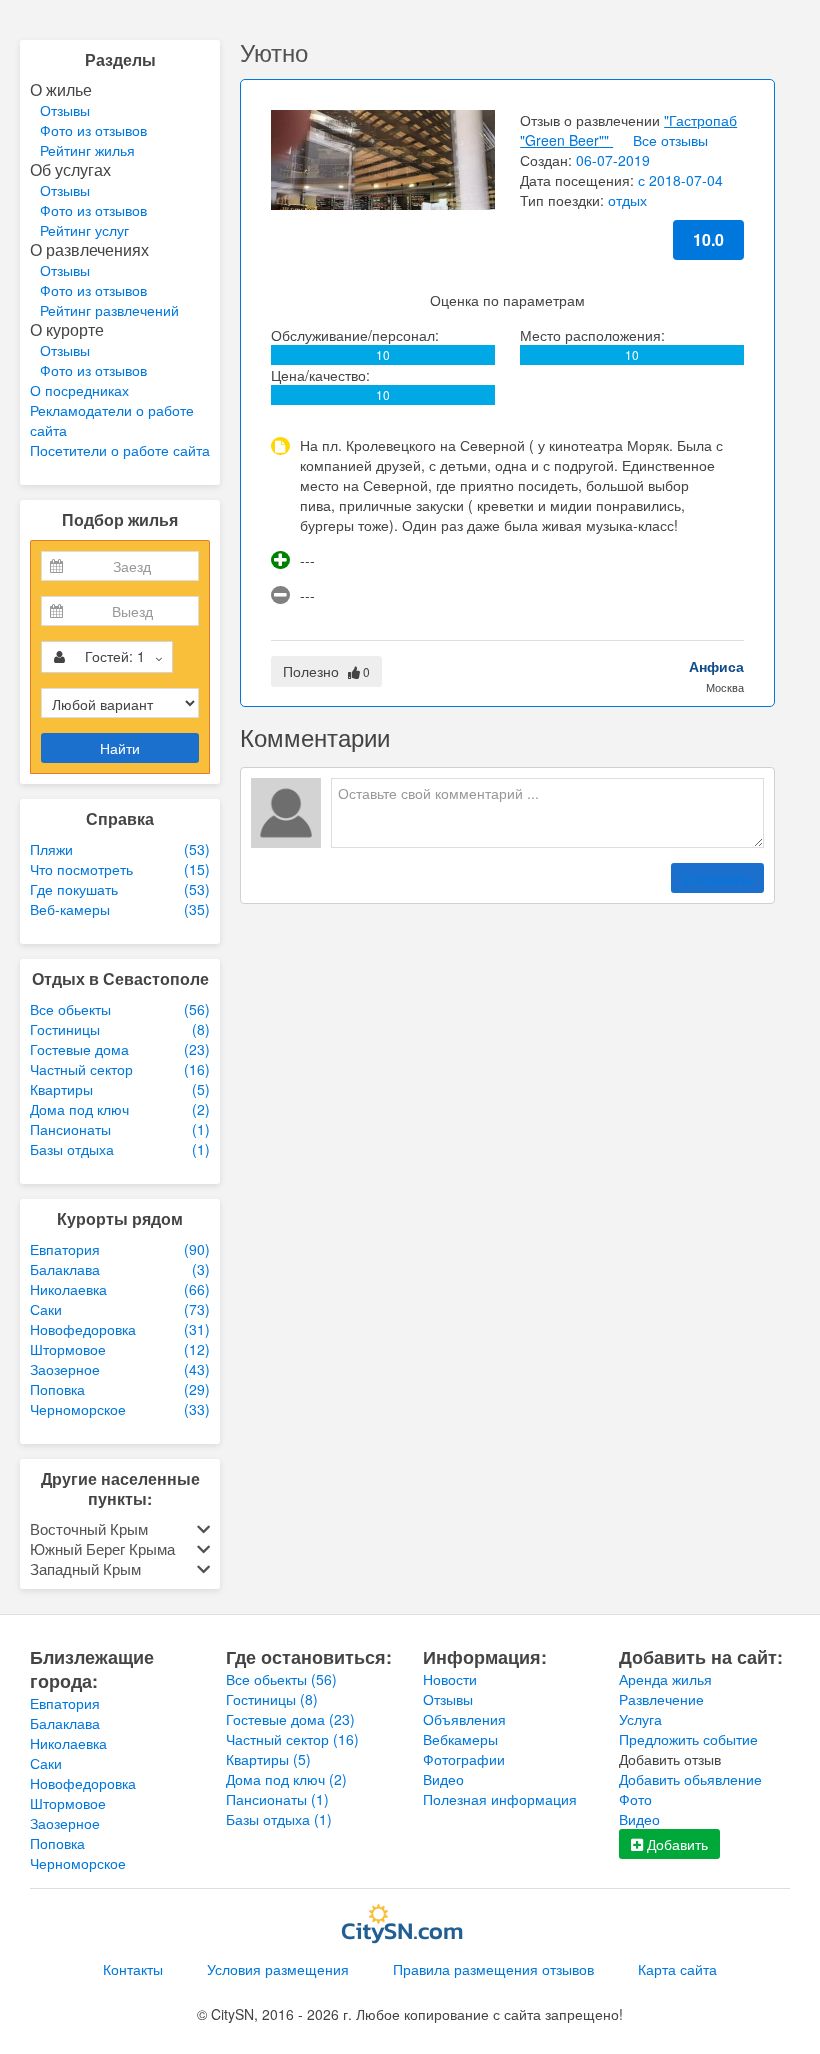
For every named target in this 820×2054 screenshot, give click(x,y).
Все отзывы (670, 140)
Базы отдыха (279, 1819)
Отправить (717, 878)
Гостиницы (272, 1699)
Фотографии (464, 1759)
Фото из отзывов (93, 130)
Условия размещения (278, 1969)
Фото (635, 1799)
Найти (120, 748)
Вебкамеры (460, 1739)
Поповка (57, 1843)
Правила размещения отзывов (493, 1969)
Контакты (133, 1969)
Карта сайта (677, 1969)
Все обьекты (281, 1679)
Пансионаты (277, 1799)
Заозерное (65, 1823)
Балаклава (65, 1723)
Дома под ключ (286, 1779)
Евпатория (65, 1703)
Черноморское (78, 1863)
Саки (46, 1763)
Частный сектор (292, 1739)
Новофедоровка (83, 1783)
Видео (443, 1779)
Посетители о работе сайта (120, 450)
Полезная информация (500, 1799)
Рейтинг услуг (84, 230)
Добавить (675, 1844)
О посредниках (79, 390)
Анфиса (716, 666)
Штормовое (68, 1803)
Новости (450, 1679)
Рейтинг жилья (87, 150)
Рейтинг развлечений (109, 310)
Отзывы (65, 110)
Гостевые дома (290, 1719)
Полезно (326, 671)
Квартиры (268, 1759)
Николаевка (68, 1743)
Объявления (464, 1719)
